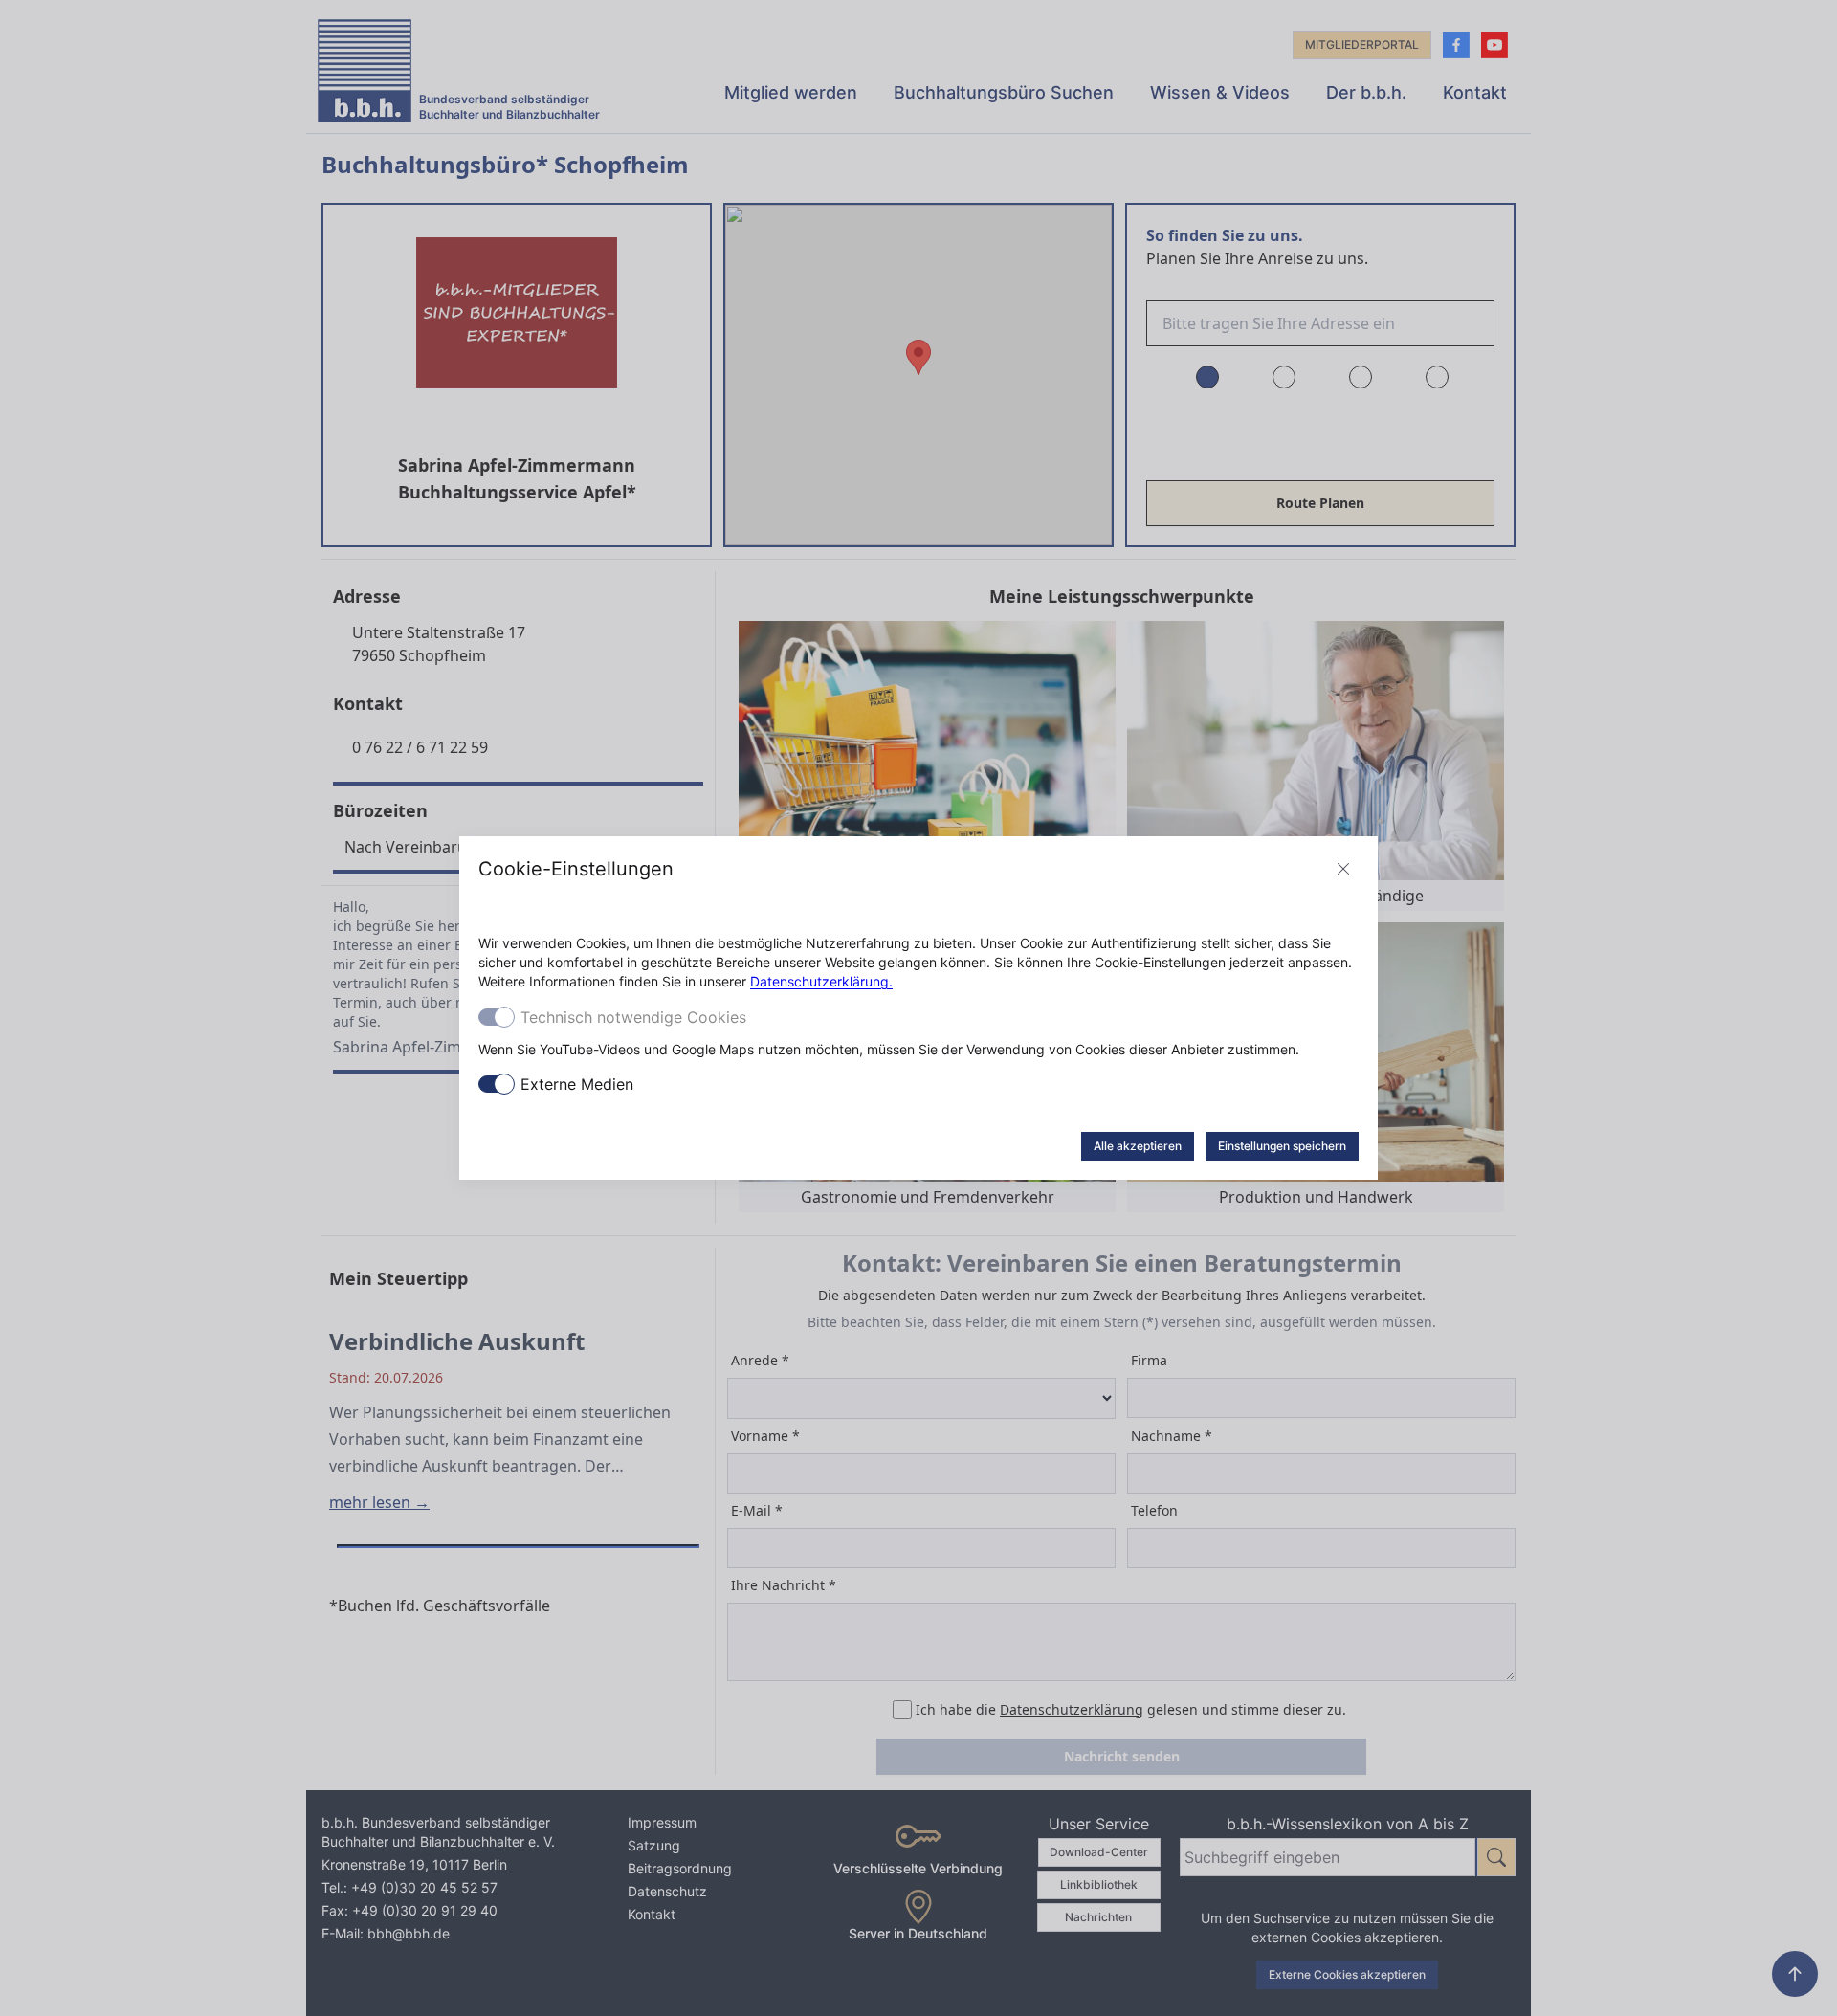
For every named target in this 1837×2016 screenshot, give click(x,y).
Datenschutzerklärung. (821, 981)
